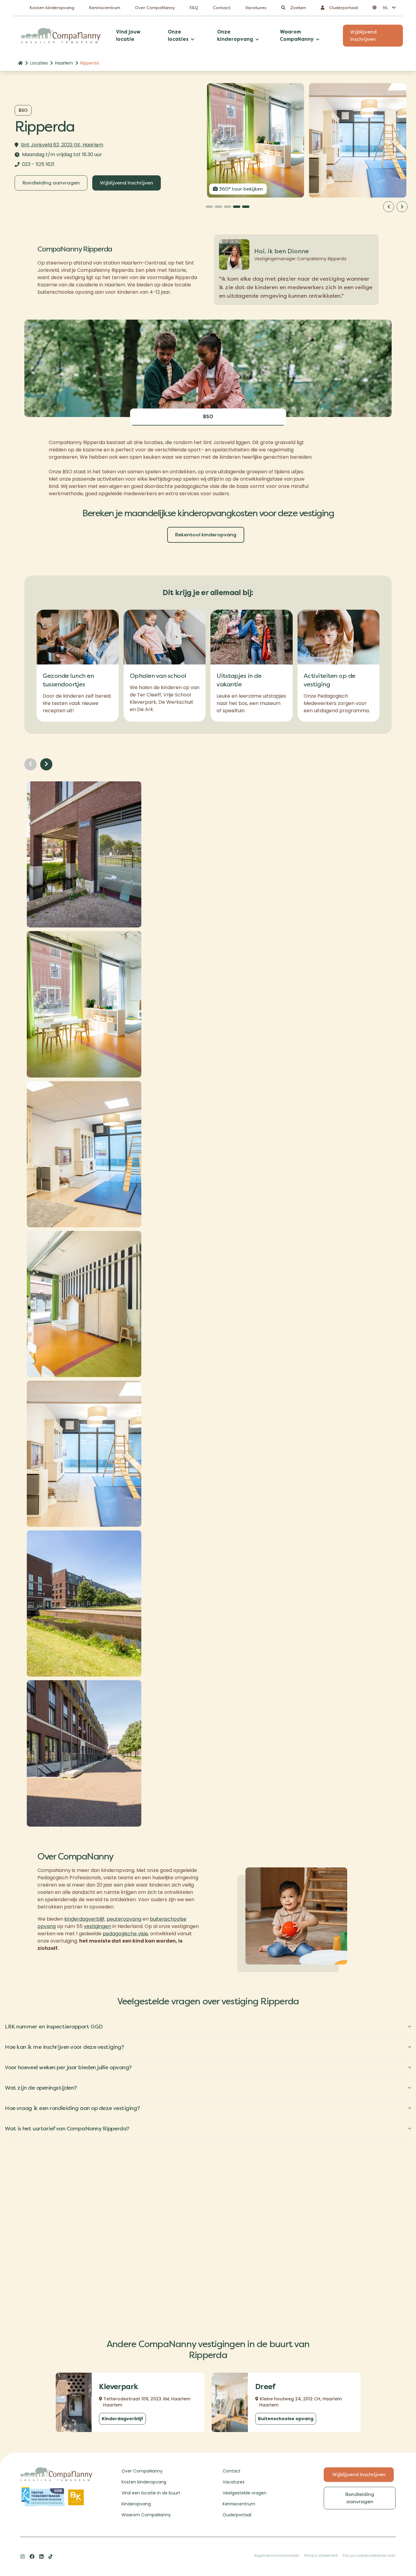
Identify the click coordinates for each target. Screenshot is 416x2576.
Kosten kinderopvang (52, 8)
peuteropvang (124, 1919)
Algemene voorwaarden (277, 2555)
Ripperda (90, 63)
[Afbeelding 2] (218, 207)
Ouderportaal (237, 2515)
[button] (384, 8)
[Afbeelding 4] (237, 207)
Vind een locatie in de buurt (151, 2493)
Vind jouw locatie (128, 35)
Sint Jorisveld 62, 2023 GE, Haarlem (62, 145)
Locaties (39, 63)
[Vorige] (389, 207)
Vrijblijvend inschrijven (363, 35)
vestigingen (97, 1926)
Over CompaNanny (155, 8)
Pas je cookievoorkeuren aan (369, 2555)
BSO (208, 417)
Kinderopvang (136, 2504)
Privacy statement (321, 2555)
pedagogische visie (125, 1934)
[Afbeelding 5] (246, 207)
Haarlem (64, 63)
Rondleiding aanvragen (51, 183)
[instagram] (23, 2557)
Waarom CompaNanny (146, 2515)
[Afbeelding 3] (227, 207)
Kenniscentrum (105, 8)
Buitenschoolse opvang (286, 2419)
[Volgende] (402, 207)
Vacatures (256, 8)
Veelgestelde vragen (245, 2493)
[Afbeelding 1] (209, 207)
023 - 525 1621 (38, 164)
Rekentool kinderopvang (206, 535)
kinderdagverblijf (84, 1919)
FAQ (194, 8)
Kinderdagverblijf (122, 2419)
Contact (222, 8)
